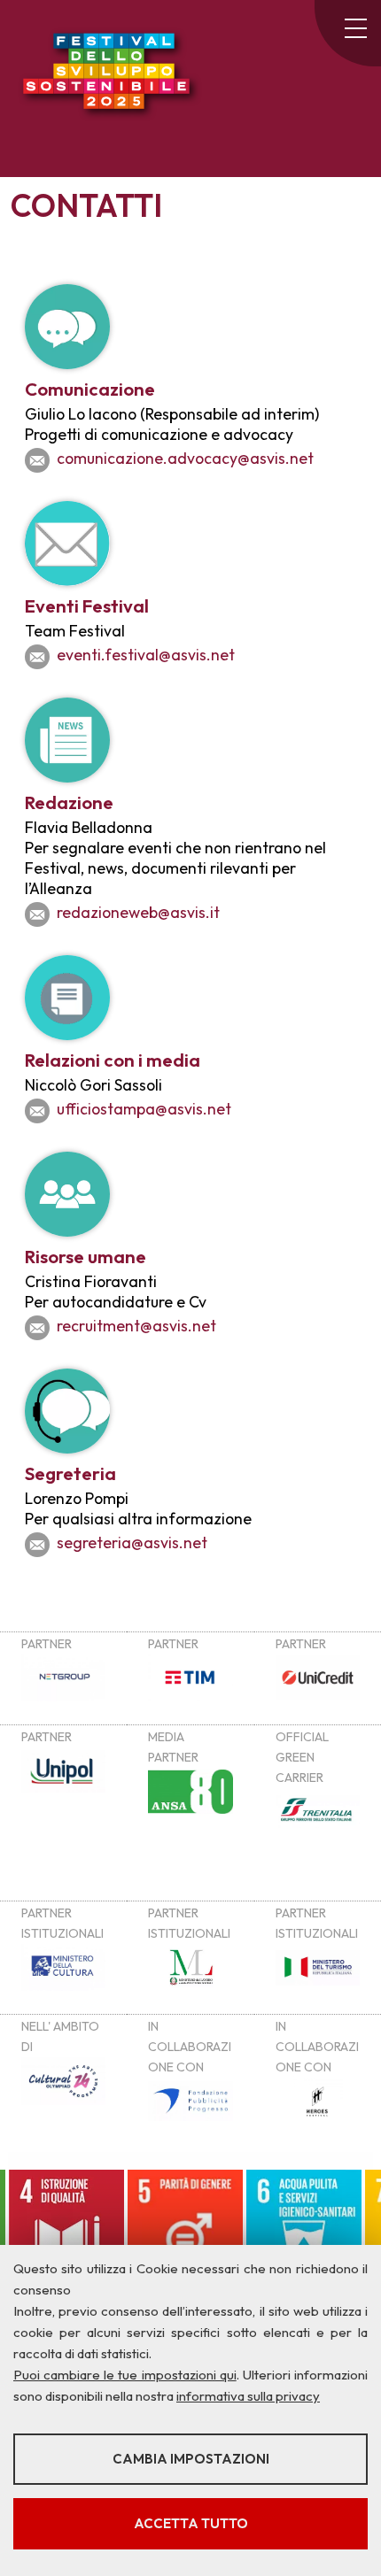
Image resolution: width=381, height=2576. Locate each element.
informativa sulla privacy (248, 2396)
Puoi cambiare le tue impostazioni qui (125, 2375)
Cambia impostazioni (191, 2459)
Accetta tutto (191, 2523)
